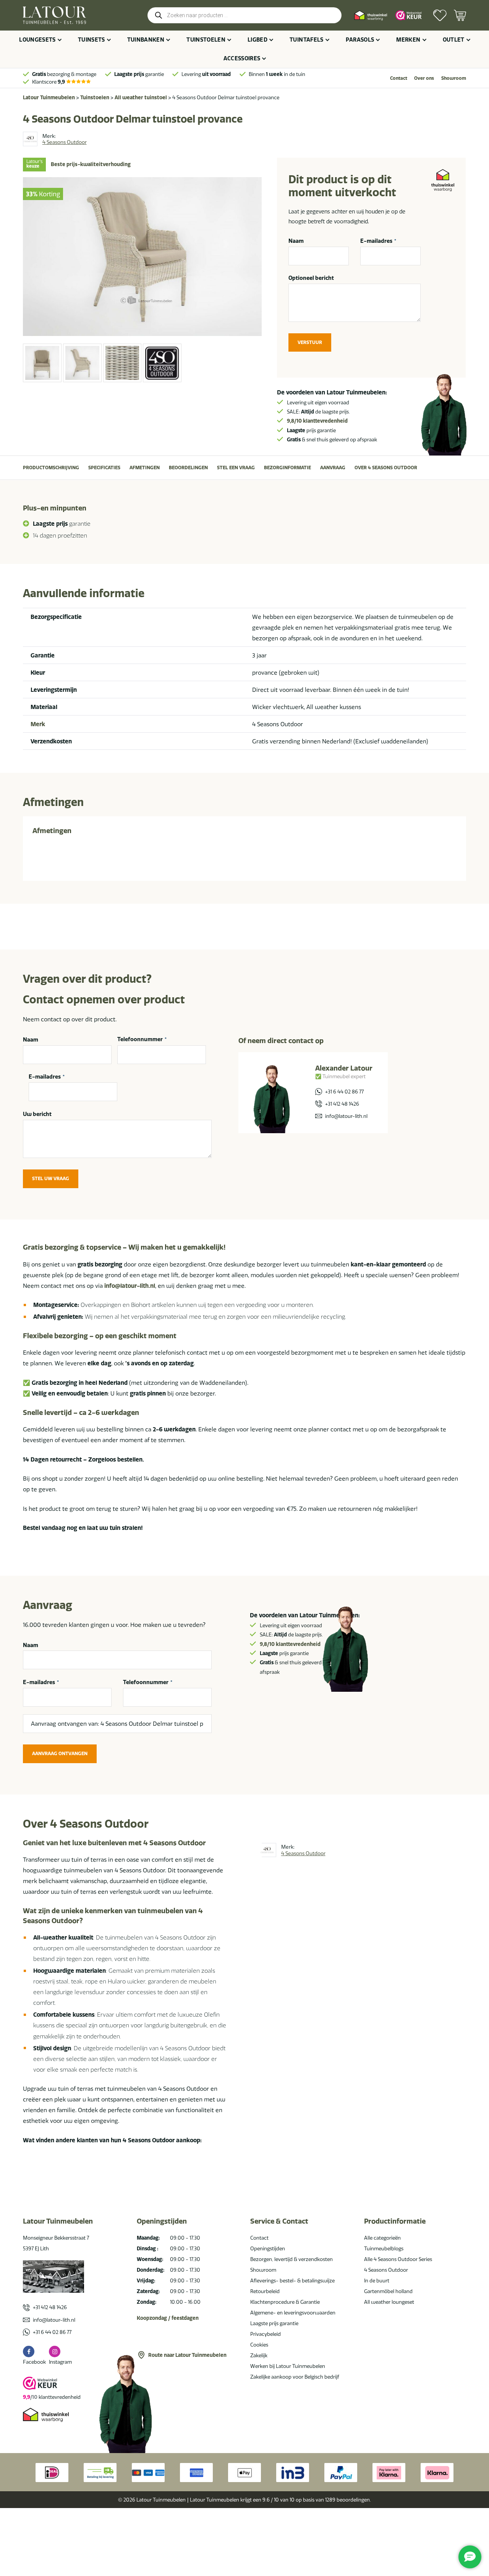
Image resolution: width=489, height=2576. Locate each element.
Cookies (259, 2345)
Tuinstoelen (206, 40)
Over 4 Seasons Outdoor (386, 468)
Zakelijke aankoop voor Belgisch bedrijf (295, 2377)
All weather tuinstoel (141, 97)
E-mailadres (378, 241)
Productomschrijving (51, 468)
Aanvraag (333, 468)
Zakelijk (259, 2355)
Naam (296, 241)
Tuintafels (307, 40)
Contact (399, 78)
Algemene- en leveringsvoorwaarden (293, 2313)
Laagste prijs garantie (274, 2323)
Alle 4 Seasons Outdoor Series (398, 2259)
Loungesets (37, 40)
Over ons (424, 78)
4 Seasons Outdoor (386, 2270)
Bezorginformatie (287, 468)
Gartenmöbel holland (388, 2291)
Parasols (360, 40)
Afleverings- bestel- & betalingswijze (292, 2280)
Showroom (454, 78)
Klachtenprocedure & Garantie (285, 2302)
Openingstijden (268, 2248)
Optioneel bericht (311, 278)
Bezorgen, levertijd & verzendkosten (291, 2259)
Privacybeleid (266, 2334)
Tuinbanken (146, 40)
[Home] (54, 15)
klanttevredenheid (317, 421)
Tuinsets (91, 40)
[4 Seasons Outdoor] (30, 139)
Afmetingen (145, 468)
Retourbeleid (265, 2291)
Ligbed (257, 40)
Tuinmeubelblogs (384, 2248)
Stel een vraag (236, 468)
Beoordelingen (188, 468)
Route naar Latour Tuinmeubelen (187, 2355)
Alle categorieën (382, 2238)
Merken (408, 40)
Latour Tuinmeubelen (49, 97)
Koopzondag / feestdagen (168, 2318)
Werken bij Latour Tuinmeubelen (288, 2366)
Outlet (454, 40)
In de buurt (377, 2280)
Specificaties (104, 468)
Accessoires (242, 58)
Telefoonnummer (142, 1040)
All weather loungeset (389, 2302)
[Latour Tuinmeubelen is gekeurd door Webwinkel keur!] (409, 15)
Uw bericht (37, 1114)
